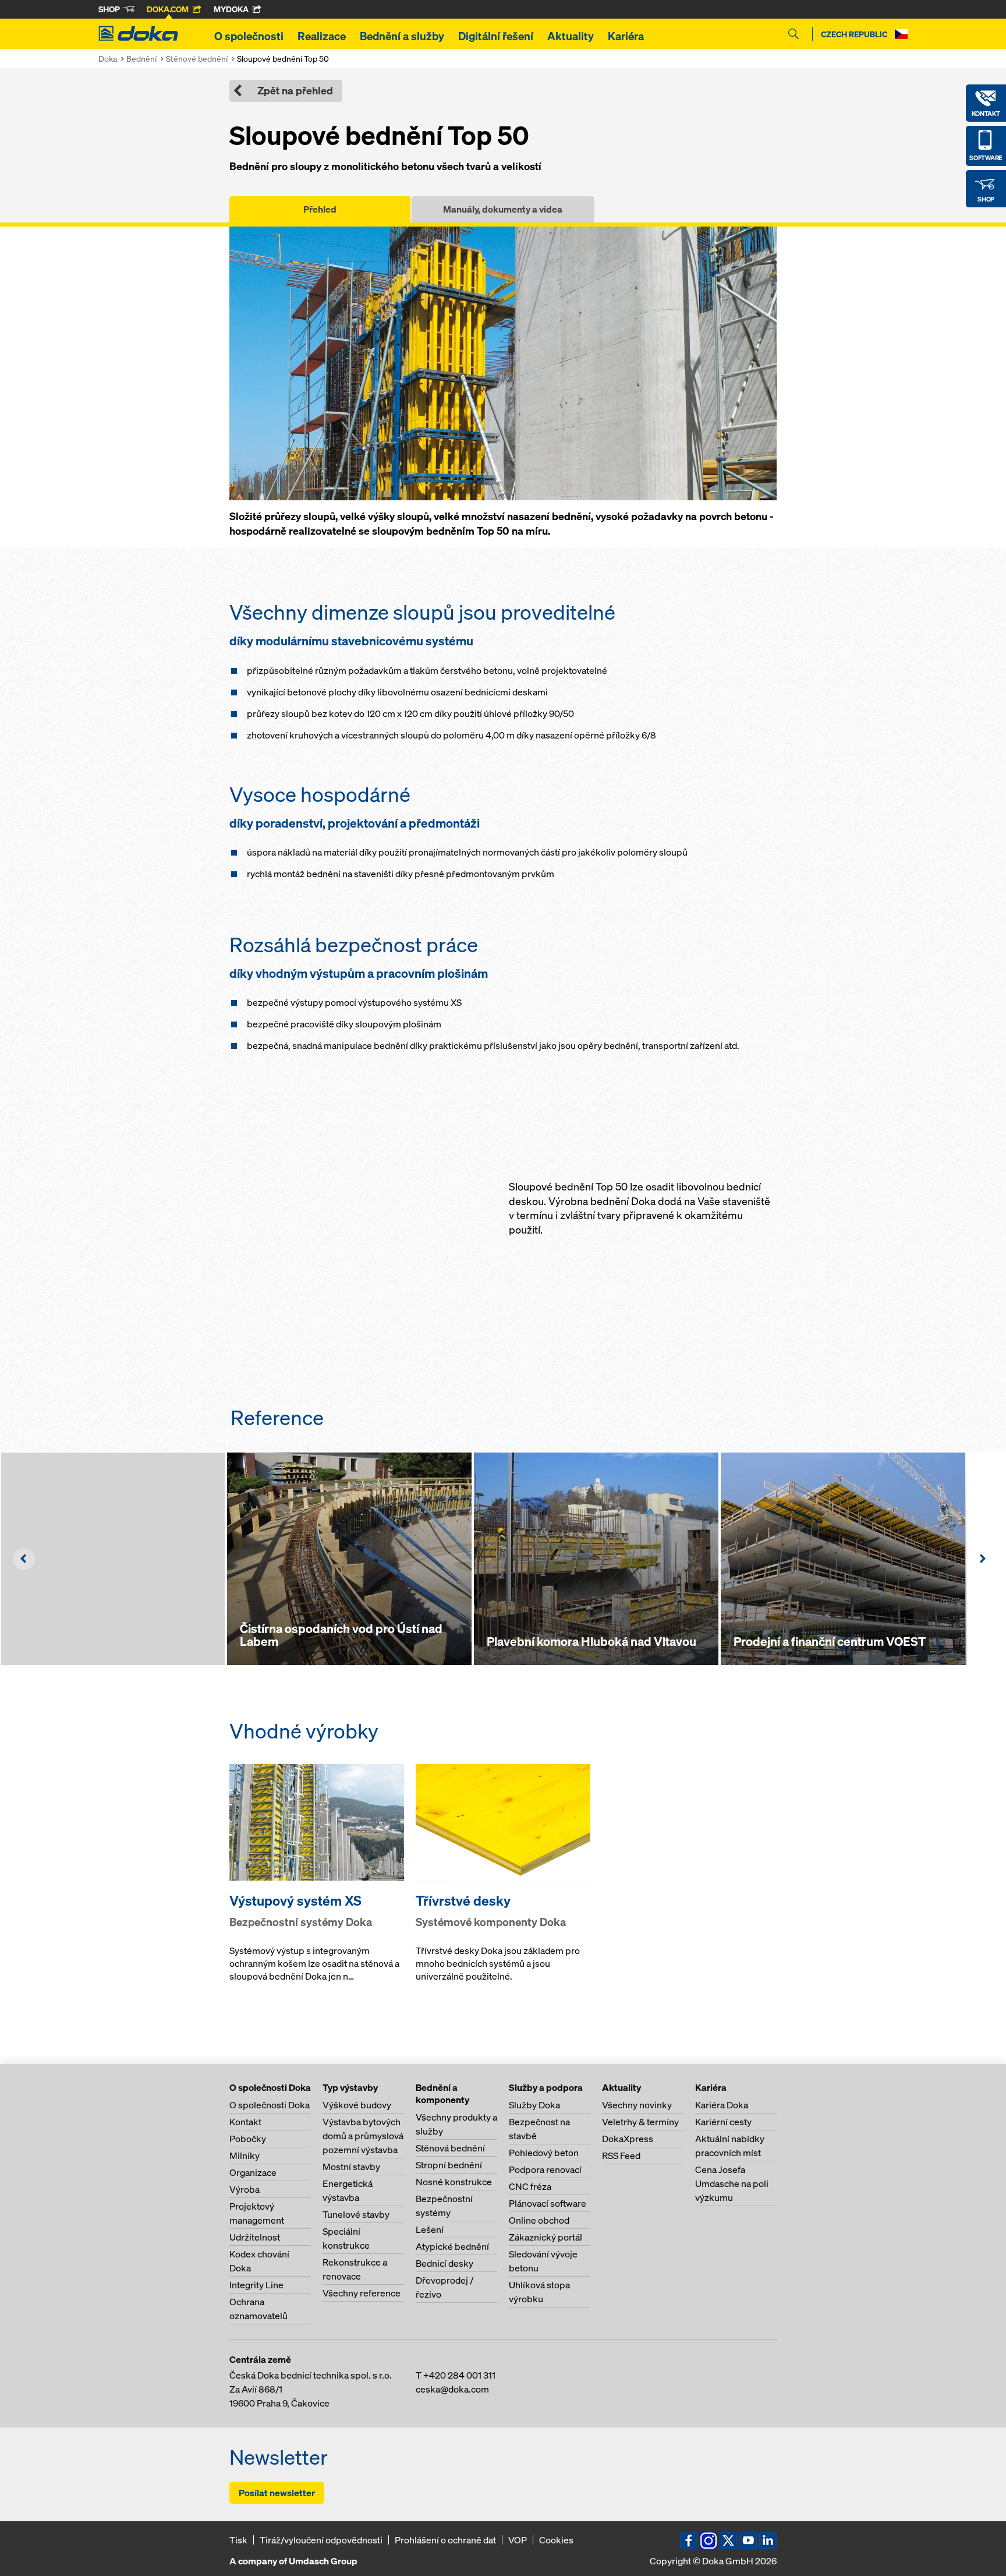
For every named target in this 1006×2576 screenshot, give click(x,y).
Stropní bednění (449, 2165)
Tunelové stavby (356, 2214)
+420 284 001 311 (459, 2375)
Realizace (322, 36)
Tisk (238, 2540)
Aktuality (571, 36)
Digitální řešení (496, 36)
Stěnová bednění (450, 2148)
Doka (108, 59)
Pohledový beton (544, 2153)
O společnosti (249, 36)
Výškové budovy (357, 2105)
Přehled (320, 209)
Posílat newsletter (277, 2493)
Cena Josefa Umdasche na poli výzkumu (732, 2183)
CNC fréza (530, 2186)
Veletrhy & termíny (640, 2122)
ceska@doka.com (452, 2389)
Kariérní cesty (723, 2122)
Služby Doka (534, 2105)
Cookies (556, 2540)
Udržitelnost (255, 2237)
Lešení (430, 2229)
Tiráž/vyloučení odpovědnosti (321, 2540)
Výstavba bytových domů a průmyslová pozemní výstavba (363, 2136)
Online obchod (539, 2220)
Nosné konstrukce (454, 2182)
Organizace (253, 2172)
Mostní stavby (351, 2167)
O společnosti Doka (270, 2105)
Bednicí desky (444, 2263)
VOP (518, 2540)
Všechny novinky (637, 2105)
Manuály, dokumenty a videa (503, 209)
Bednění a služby (402, 36)
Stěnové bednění (197, 59)
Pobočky (248, 2139)
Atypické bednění (452, 2246)
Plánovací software (548, 2203)
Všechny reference (362, 2293)
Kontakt (245, 2122)
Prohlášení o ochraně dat (445, 2540)
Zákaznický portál (545, 2237)
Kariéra (626, 36)
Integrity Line (256, 2285)
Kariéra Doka (722, 2105)
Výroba (245, 2189)
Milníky (245, 2155)
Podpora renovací (545, 2169)
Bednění (141, 59)
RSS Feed (621, 2155)
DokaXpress (628, 2139)
